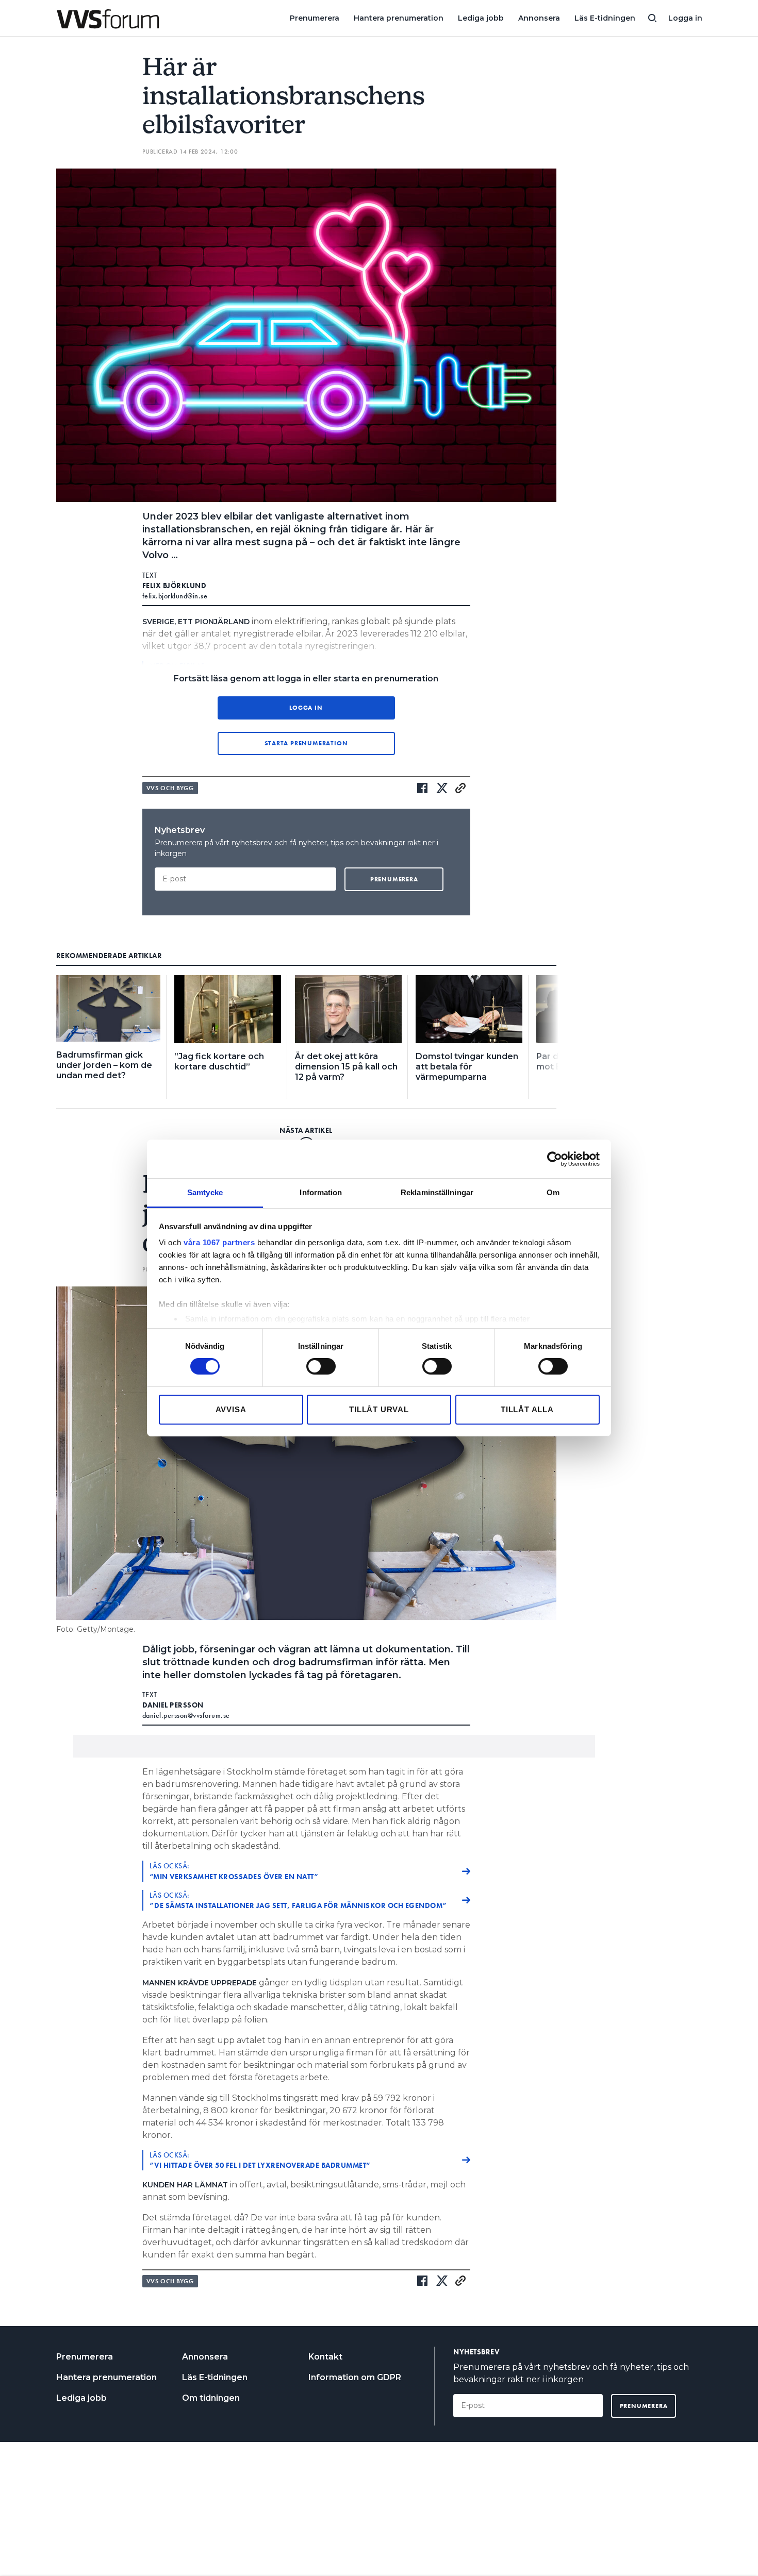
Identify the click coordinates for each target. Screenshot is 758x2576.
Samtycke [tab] (205, 1192)
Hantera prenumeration (399, 18)
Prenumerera (315, 18)
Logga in (685, 18)
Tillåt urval (379, 1409)
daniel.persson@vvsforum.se (186, 1715)
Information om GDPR (355, 2377)
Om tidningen (211, 2398)
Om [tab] (553, 1192)
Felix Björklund (175, 586)
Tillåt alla (527, 1409)
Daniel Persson (173, 1705)
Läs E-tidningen (605, 18)
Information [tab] (321, 1192)
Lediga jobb (481, 18)
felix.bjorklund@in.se (175, 596)
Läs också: (234, 1871)
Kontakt (325, 2357)
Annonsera (539, 18)
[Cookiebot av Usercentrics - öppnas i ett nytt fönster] (555, 1159)
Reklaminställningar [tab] (437, 1192)
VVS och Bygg (170, 788)
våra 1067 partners (219, 1242)
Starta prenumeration (306, 743)
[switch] (321, 1366)
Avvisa (231, 1409)
